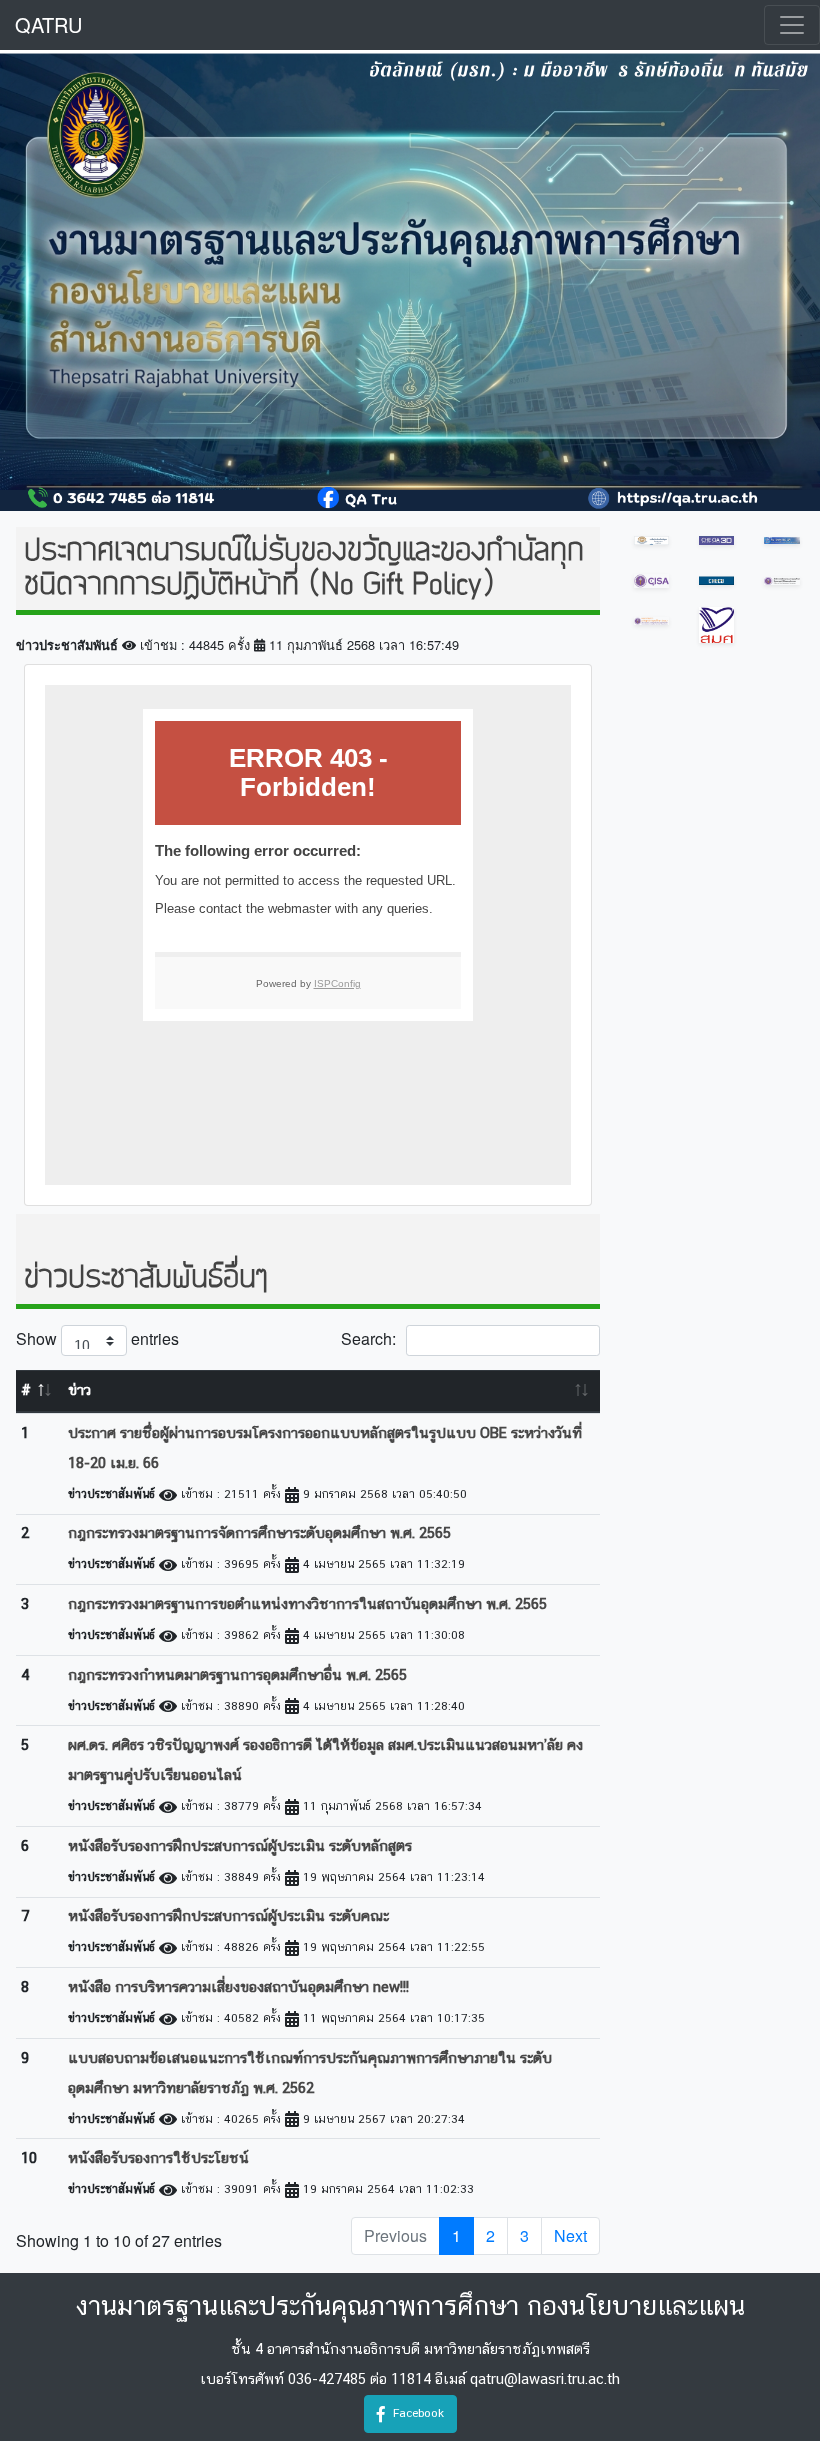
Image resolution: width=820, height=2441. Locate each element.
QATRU (48, 24)
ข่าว (79, 1391)
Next (570, 2235)
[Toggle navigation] (792, 25)
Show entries (97, 1338)
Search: (368, 1338)
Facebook (414, 2413)
